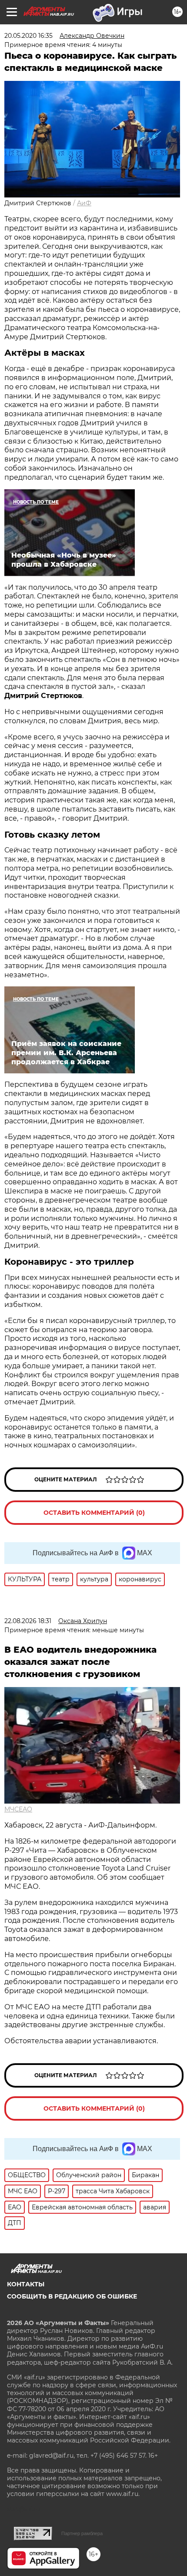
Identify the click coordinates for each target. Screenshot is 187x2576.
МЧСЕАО (18, 1809)
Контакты (26, 2284)
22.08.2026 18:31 (28, 1621)
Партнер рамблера (82, 2533)
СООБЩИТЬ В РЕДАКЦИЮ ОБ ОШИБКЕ (72, 2296)
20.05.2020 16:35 (28, 36)
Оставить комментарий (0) (94, 1513)
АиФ (84, 203)
